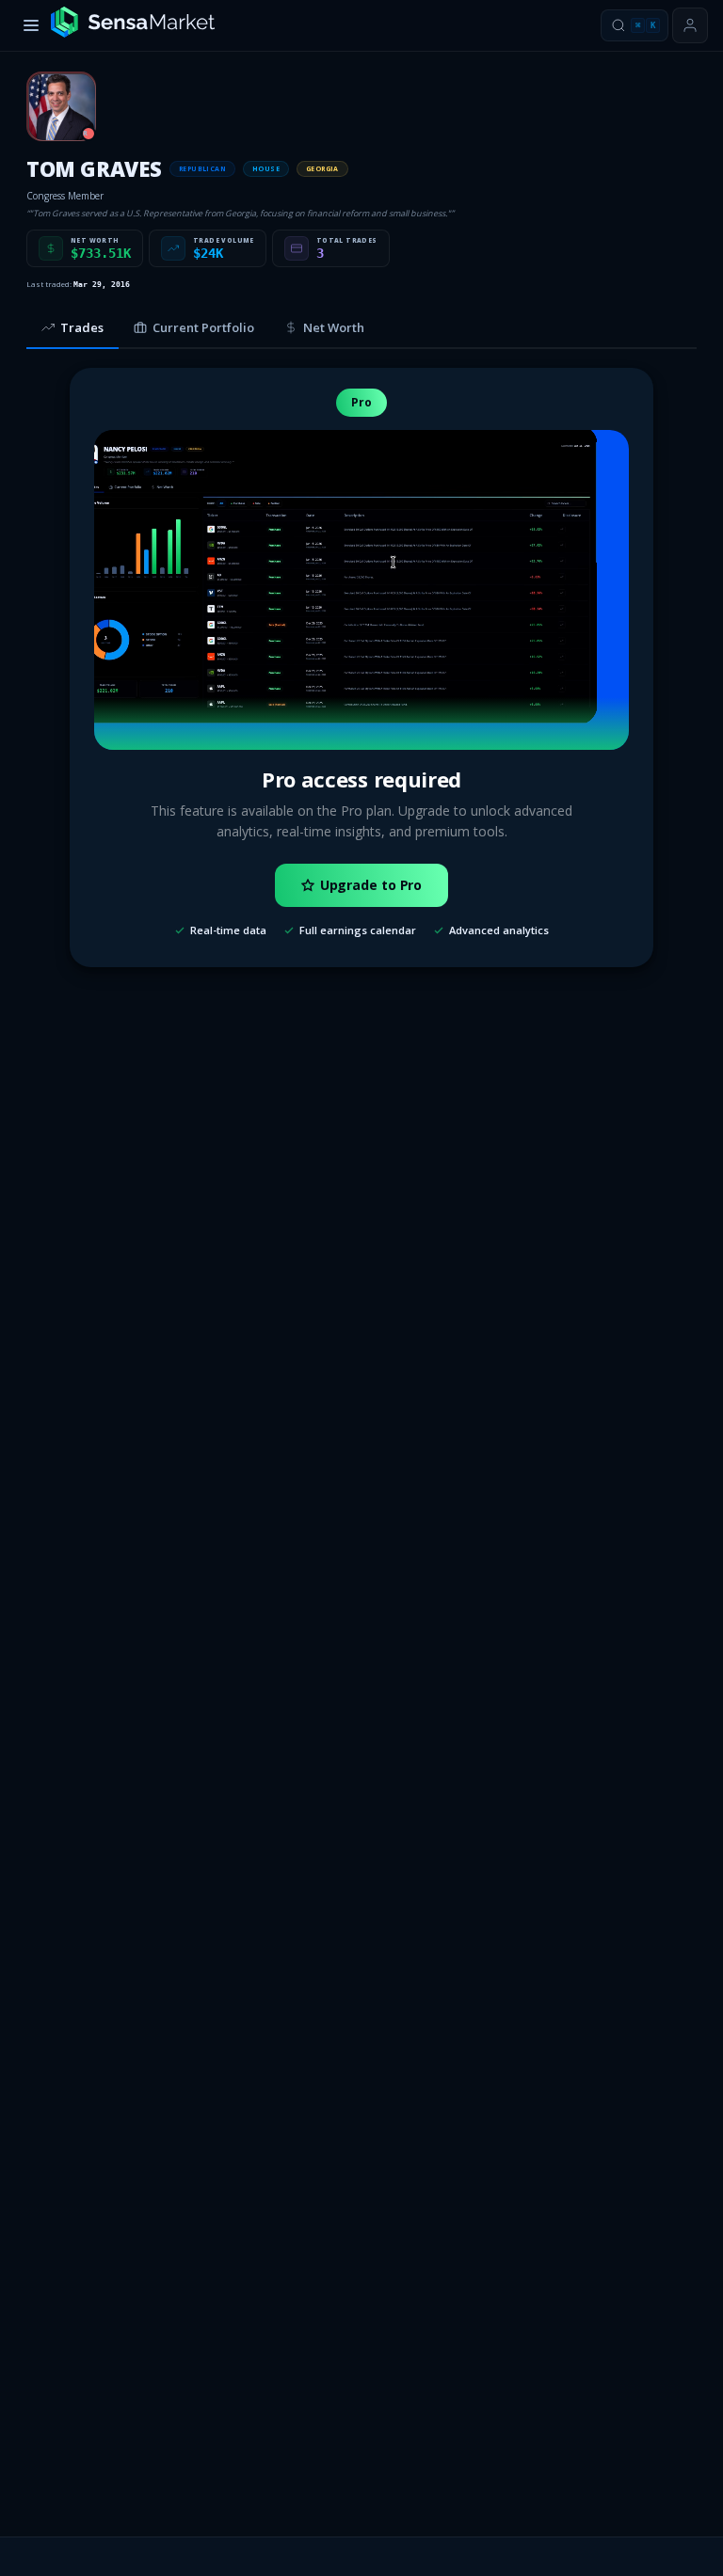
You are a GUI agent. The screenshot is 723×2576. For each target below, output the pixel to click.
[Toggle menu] (31, 25)
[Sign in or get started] (690, 25)
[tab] (72, 328)
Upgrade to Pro (371, 885)
